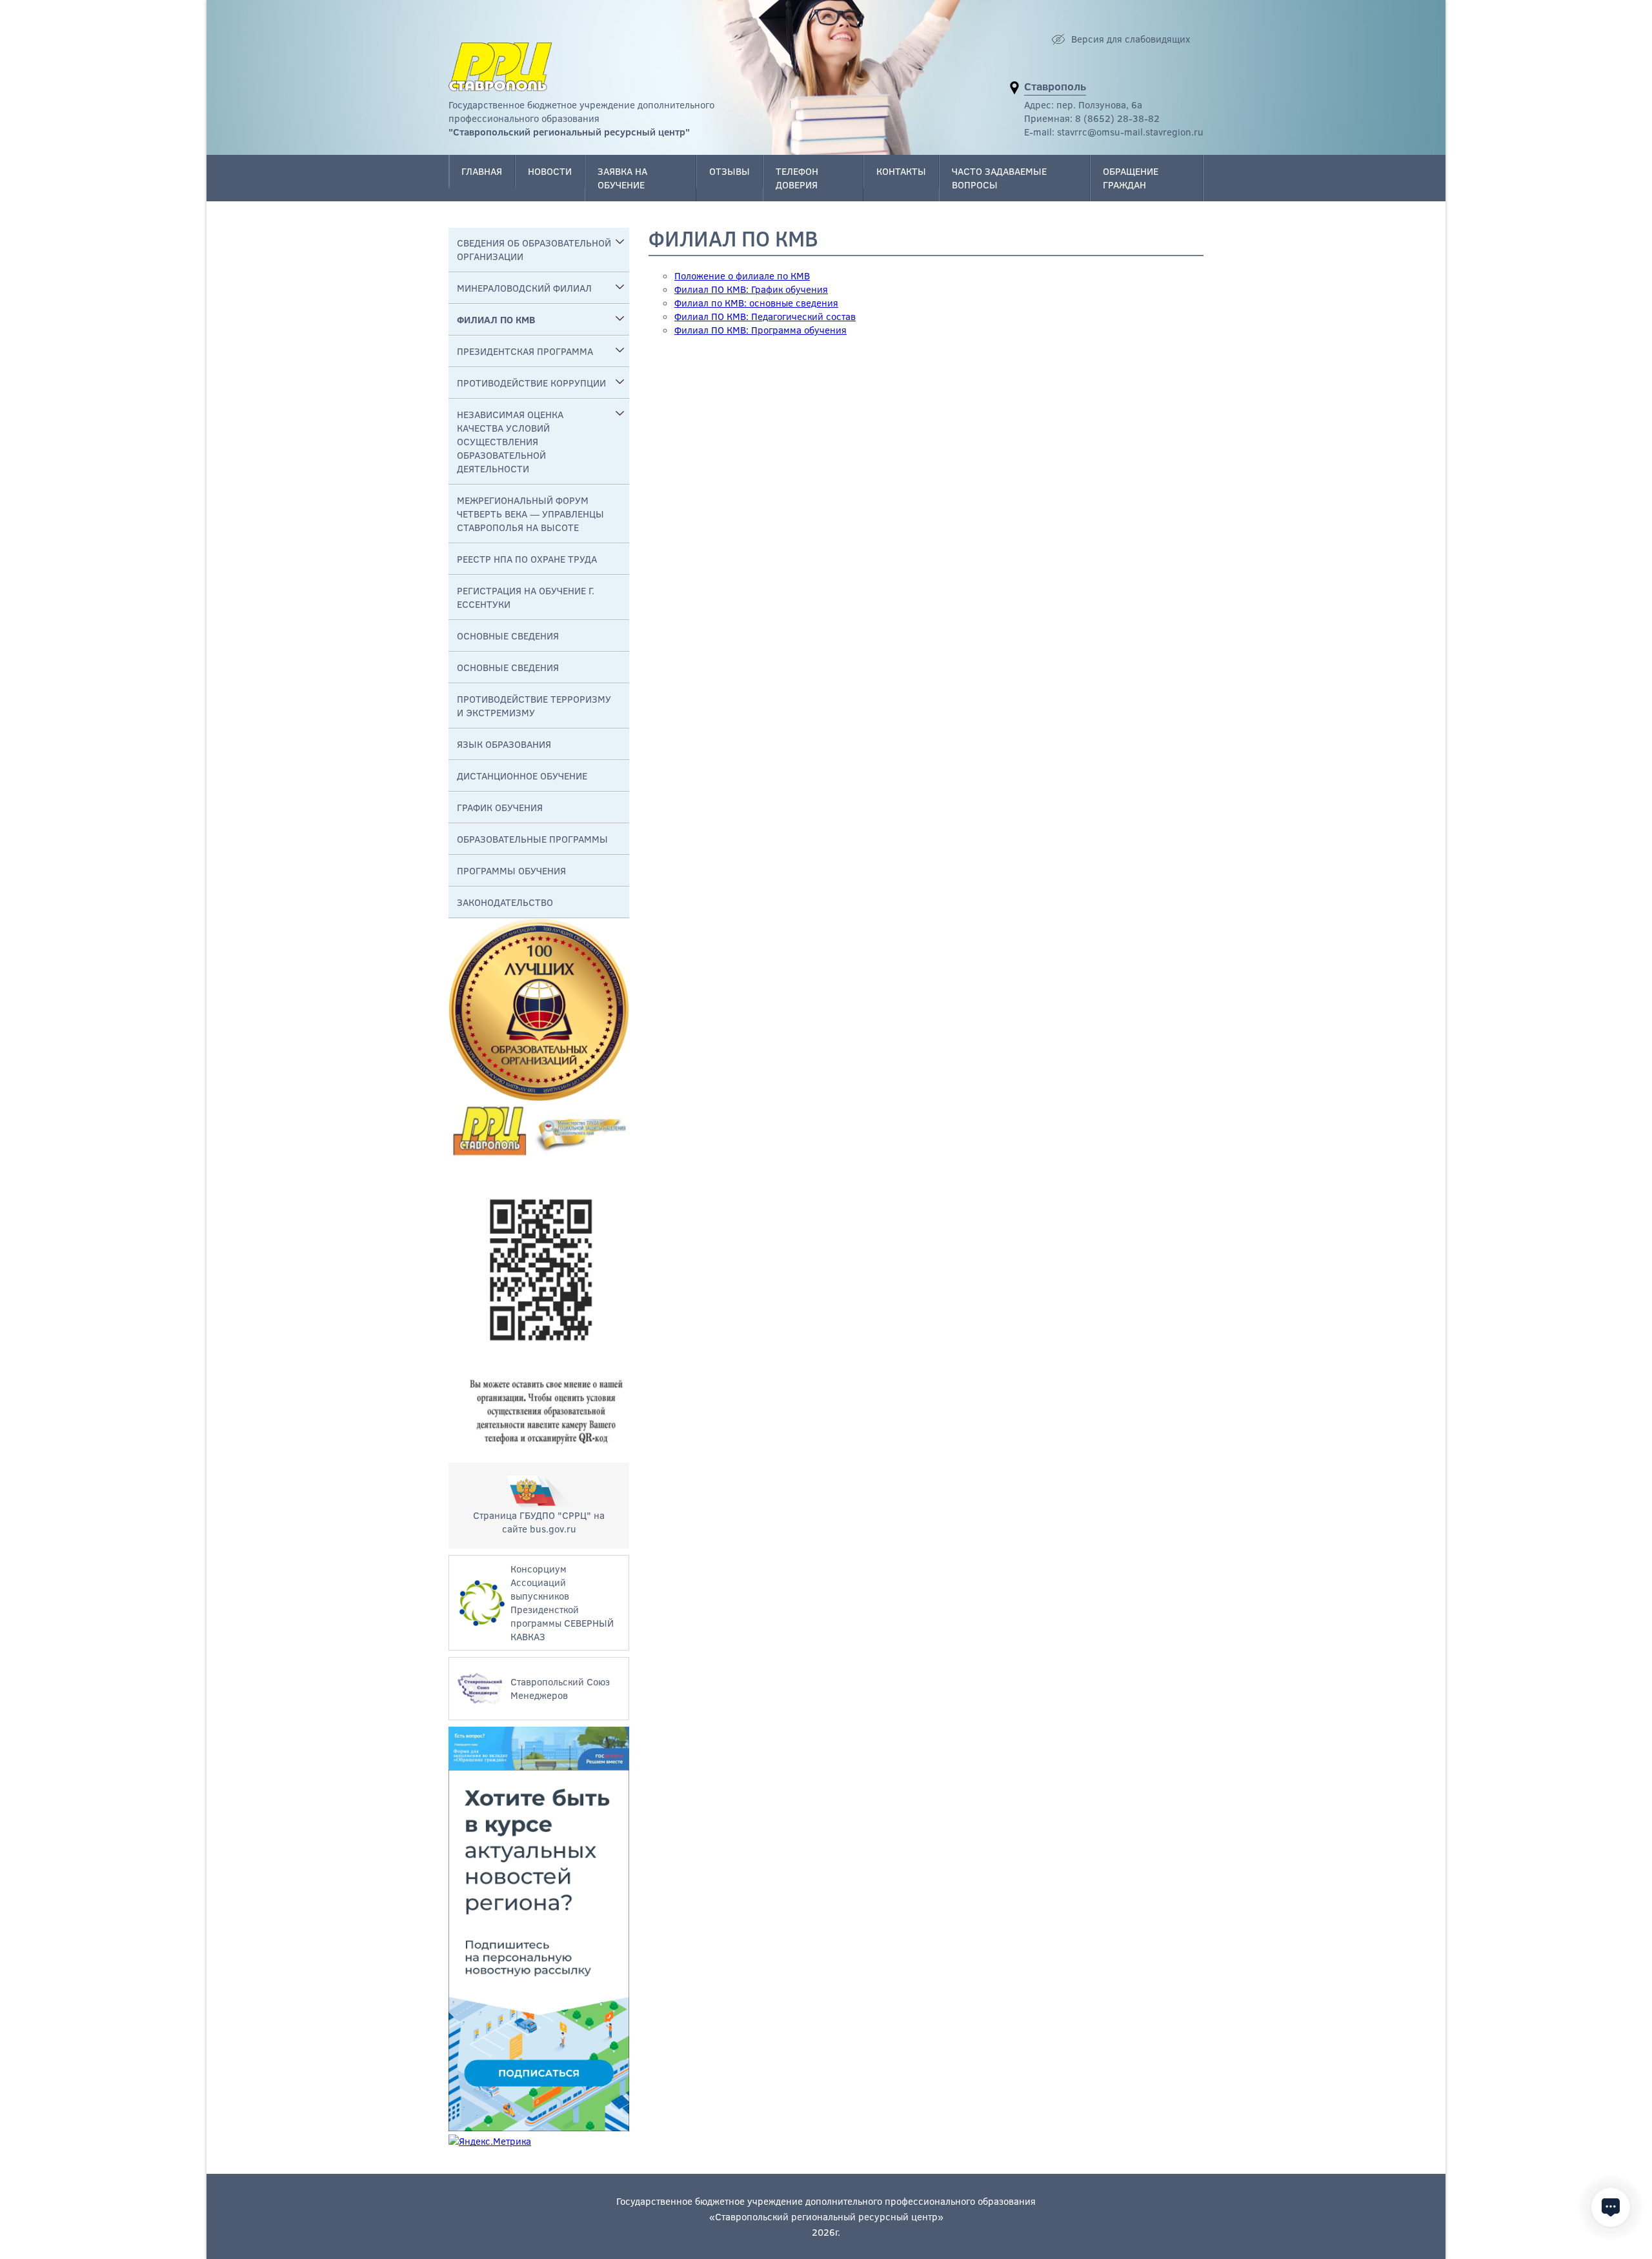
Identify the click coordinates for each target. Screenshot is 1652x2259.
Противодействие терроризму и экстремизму (534, 706)
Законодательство (505, 902)
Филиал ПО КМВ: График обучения (751, 289)
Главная (482, 171)
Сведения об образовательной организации (534, 249)
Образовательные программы (532, 839)
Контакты (901, 171)
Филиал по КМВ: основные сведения (756, 303)
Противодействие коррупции (531, 383)
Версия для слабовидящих (1131, 39)
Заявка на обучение (622, 178)
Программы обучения (511, 870)
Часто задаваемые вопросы (999, 178)
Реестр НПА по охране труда (527, 559)
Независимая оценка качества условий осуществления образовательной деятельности (510, 441)
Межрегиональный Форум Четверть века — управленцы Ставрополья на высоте (530, 514)
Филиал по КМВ (496, 319)
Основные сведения (508, 636)
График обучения (500, 807)
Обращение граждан (1131, 178)
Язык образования (504, 744)
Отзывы (730, 171)
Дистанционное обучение (522, 776)
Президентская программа (525, 351)
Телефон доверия (797, 178)
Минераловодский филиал (524, 288)
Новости (550, 171)
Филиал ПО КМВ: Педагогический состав (765, 316)
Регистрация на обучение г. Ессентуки (526, 597)
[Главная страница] (500, 67)
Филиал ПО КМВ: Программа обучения (761, 330)
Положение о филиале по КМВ (742, 276)
